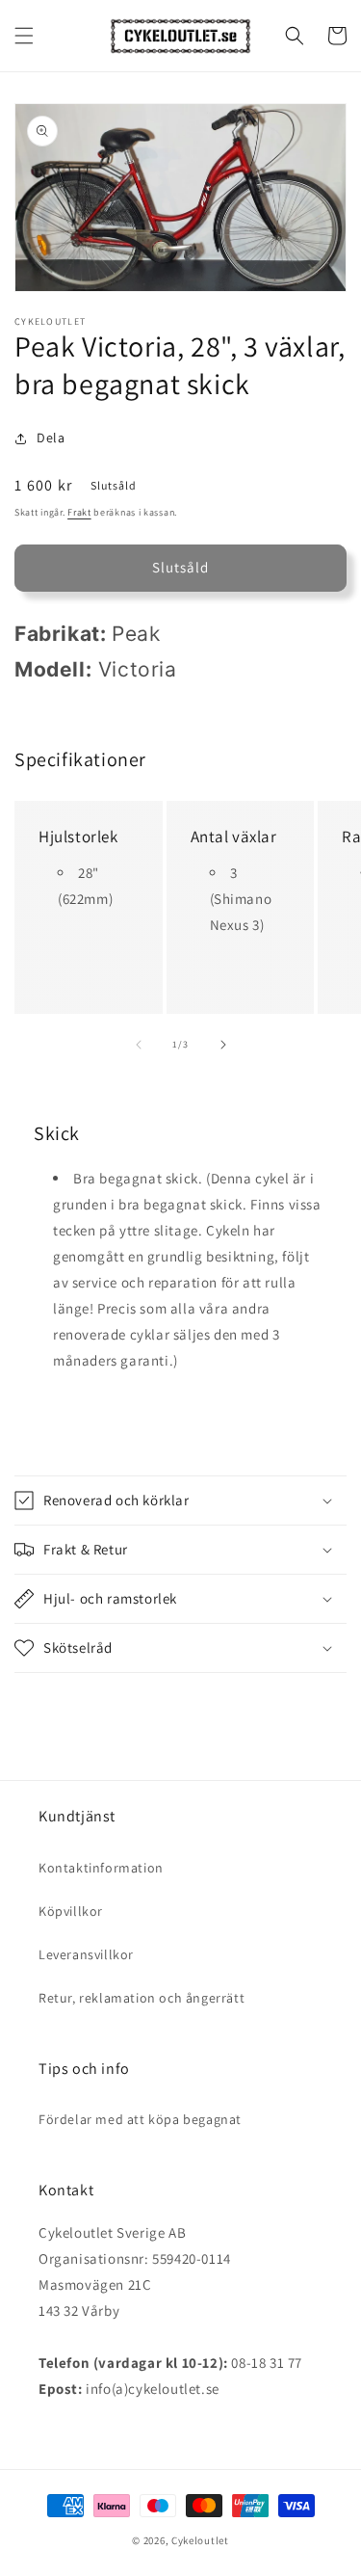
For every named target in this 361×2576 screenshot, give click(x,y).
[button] (24, 36)
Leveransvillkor (86, 1954)
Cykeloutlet (200, 2540)
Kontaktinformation (101, 1868)
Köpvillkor (71, 1911)
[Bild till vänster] (139, 1045)
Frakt (79, 512)
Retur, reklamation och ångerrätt (142, 1998)
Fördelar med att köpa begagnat (140, 2119)
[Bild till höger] (223, 1045)
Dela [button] (51, 438)
